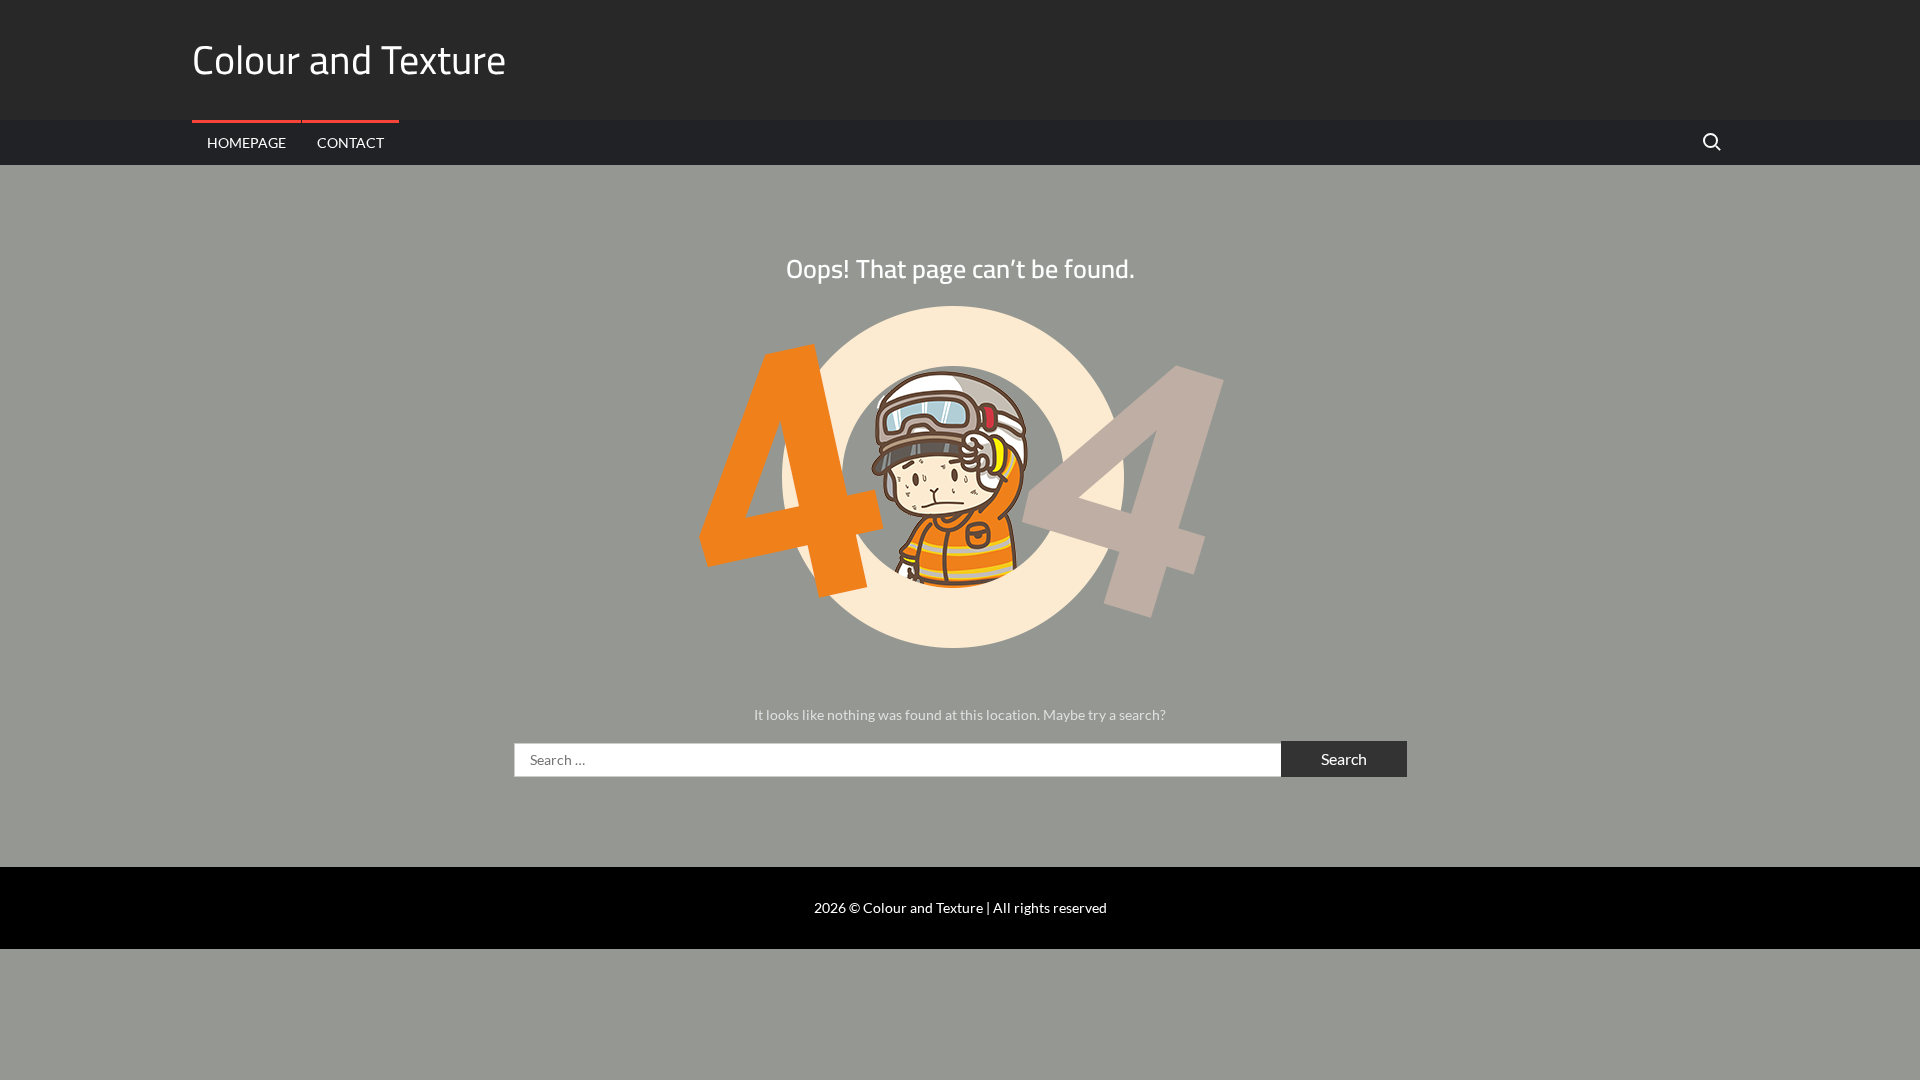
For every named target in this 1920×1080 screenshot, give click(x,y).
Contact (350, 142)
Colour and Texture (349, 59)
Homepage (246, 142)
